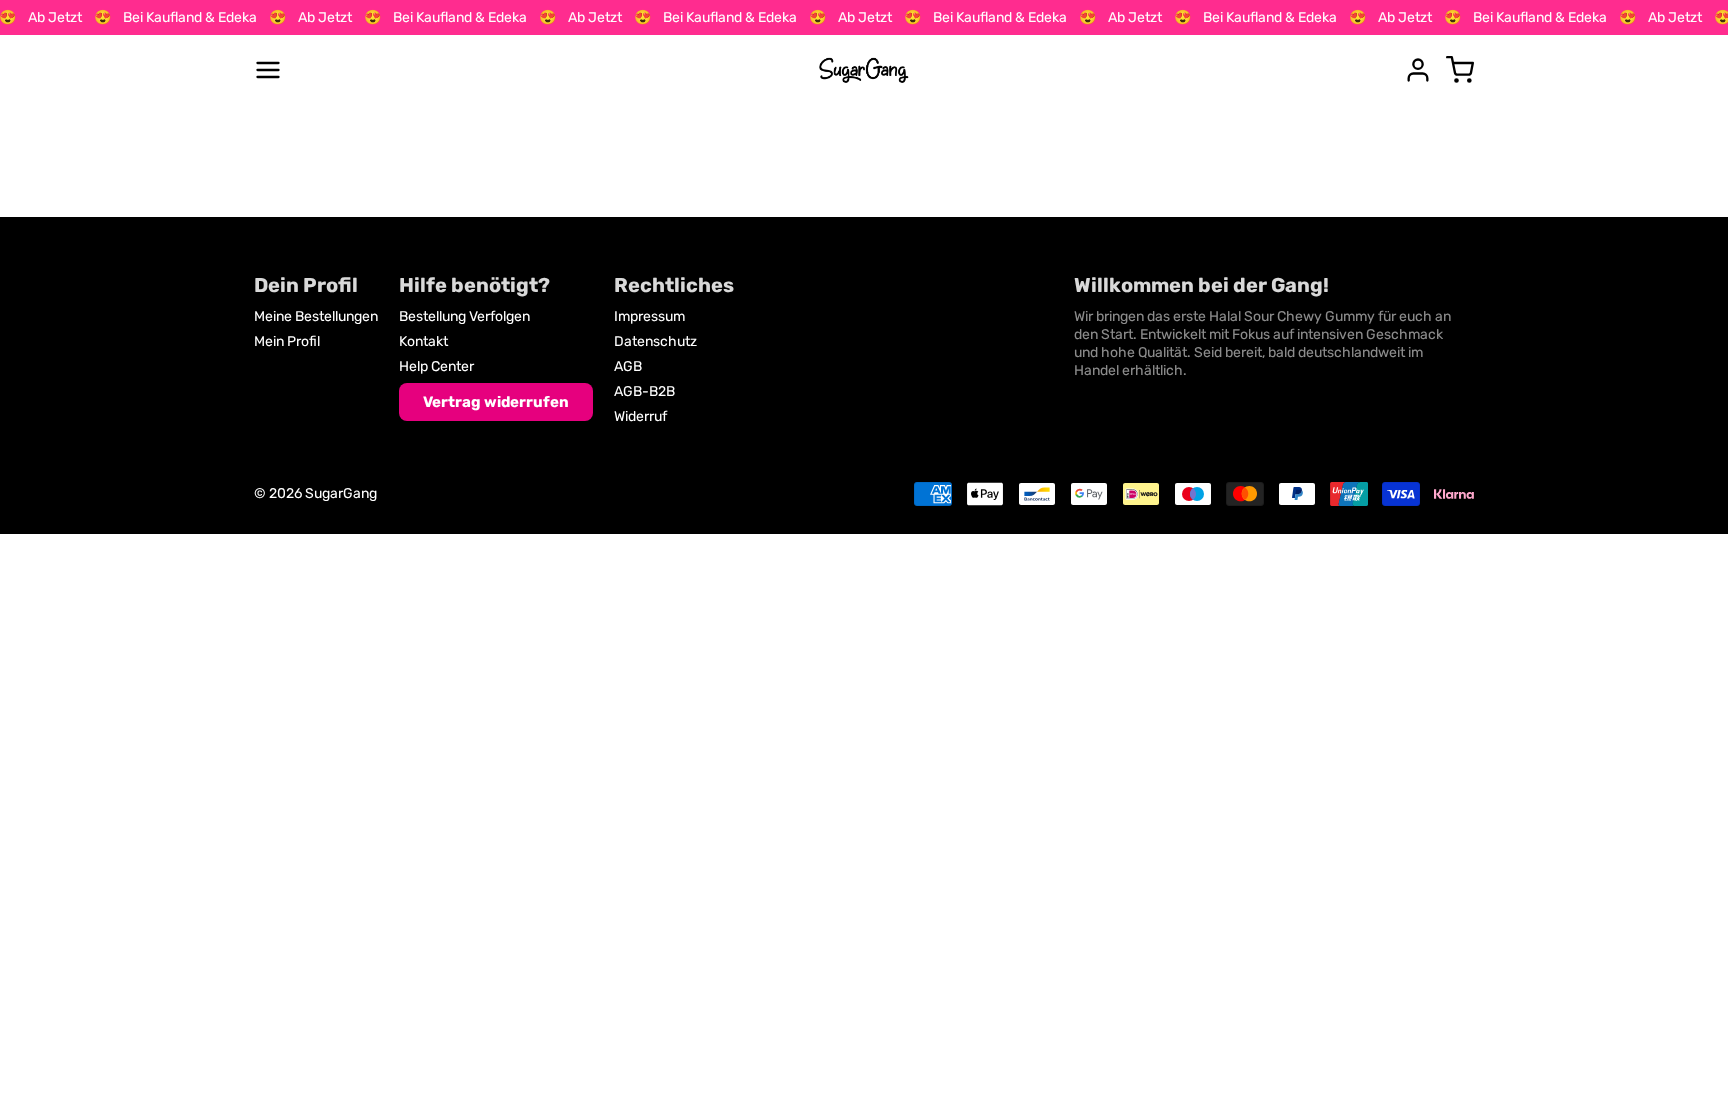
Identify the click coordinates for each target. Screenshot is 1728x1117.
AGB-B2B (644, 391)
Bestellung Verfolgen (464, 316)
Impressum (649, 316)
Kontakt (423, 341)
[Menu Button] (268, 70)
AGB (628, 366)
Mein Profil (287, 341)
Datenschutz (655, 341)
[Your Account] (1418, 70)
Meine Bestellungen (316, 316)
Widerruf (640, 416)
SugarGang (341, 493)
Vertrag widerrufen (496, 402)
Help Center (436, 366)
